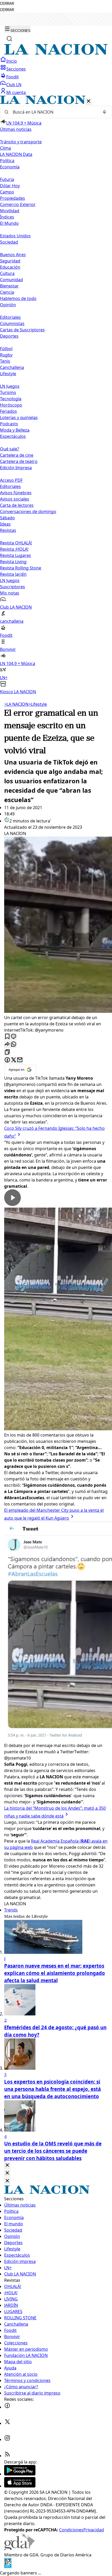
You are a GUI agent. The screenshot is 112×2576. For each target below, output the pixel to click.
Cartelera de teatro (19, 461)
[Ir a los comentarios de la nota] (14, 1037)
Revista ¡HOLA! (14, 549)
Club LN (14, 85)
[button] (56, 395)
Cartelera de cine (17, 455)
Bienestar (9, 286)
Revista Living (13, 562)
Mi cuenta (16, 92)
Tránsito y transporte (21, 142)
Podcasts (9, 424)
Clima (5, 148)
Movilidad (10, 211)
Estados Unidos (15, 236)
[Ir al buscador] (9, 39)
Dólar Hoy (10, 186)
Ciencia (7, 292)
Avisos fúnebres (16, 493)
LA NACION (16, 704)
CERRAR (7, 4)
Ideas (5, 524)
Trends (11, 1910)
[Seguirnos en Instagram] (7, 2439)
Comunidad (11, 280)
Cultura (7, 273)
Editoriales (10, 317)
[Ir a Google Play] (20, 2474)
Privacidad (94, 2530)
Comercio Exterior (18, 204)
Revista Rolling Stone (21, 568)
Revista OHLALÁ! (16, 543)
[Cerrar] (89, 101)
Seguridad (10, 261)
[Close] (7, 2165)
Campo (7, 192)
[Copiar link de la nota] (7, 1052)
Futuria (7, 179)
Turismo (8, 392)
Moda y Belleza (15, 430)
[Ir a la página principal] (56, 53)
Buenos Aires (13, 255)
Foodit (13, 77)
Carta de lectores (17, 505)
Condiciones (71, 2530)
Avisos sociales (15, 499)
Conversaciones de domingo (28, 511)
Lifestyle (38, 704)
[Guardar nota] (7, 1037)
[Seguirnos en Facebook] (7, 2407)
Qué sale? (10, 449)
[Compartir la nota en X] (14, 1060)
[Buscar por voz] (104, 112)
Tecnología (11, 399)
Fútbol (6, 349)
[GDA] (19, 2549)
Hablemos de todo (18, 298)
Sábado (7, 518)
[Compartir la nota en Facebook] (7, 1060)
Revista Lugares (15, 555)
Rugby (6, 355)
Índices (7, 217)
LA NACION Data (16, 154)
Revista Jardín (13, 574)
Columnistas (12, 324)
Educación (10, 267)
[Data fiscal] (8, 2567)
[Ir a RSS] (7, 2456)
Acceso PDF (11, 480)
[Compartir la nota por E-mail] (20, 1060)
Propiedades (13, 198)
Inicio (12, 61)
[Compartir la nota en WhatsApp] (14, 1045)
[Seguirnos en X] (7, 2423)
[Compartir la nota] (7, 1045)
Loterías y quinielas (19, 417)
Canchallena (12, 367)
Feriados (8, 411)
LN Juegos (10, 386)
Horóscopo (11, 405)
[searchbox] (54, 112)
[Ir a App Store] (20, 2486)
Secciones (16, 69)
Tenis (5, 361)
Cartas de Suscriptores (22, 330)
